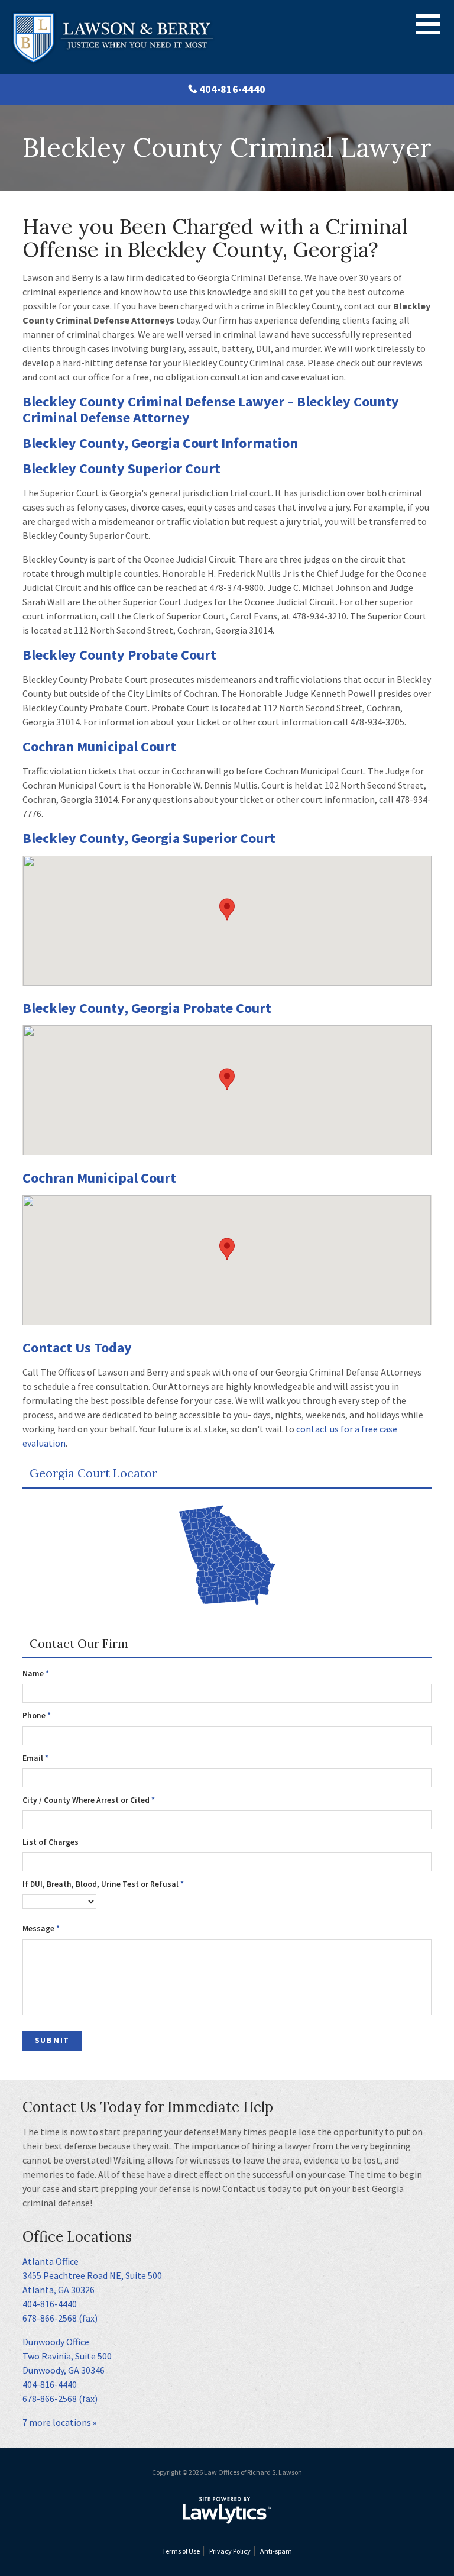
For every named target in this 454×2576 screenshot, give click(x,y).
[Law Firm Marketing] (227, 2510)
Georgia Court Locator (93, 1473)
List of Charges (51, 1842)
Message (41, 1928)
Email (35, 1758)
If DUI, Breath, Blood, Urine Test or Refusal (103, 1884)
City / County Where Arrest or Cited (89, 1800)
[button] (227, 909)
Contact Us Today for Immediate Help (148, 2107)
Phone (37, 1715)
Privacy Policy (230, 2551)
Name (36, 1673)
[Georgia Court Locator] (227, 1557)
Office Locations (77, 2237)
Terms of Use (181, 2551)
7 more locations (57, 2422)
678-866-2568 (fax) (60, 2318)
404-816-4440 (232, 89)
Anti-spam (276, 2551)
